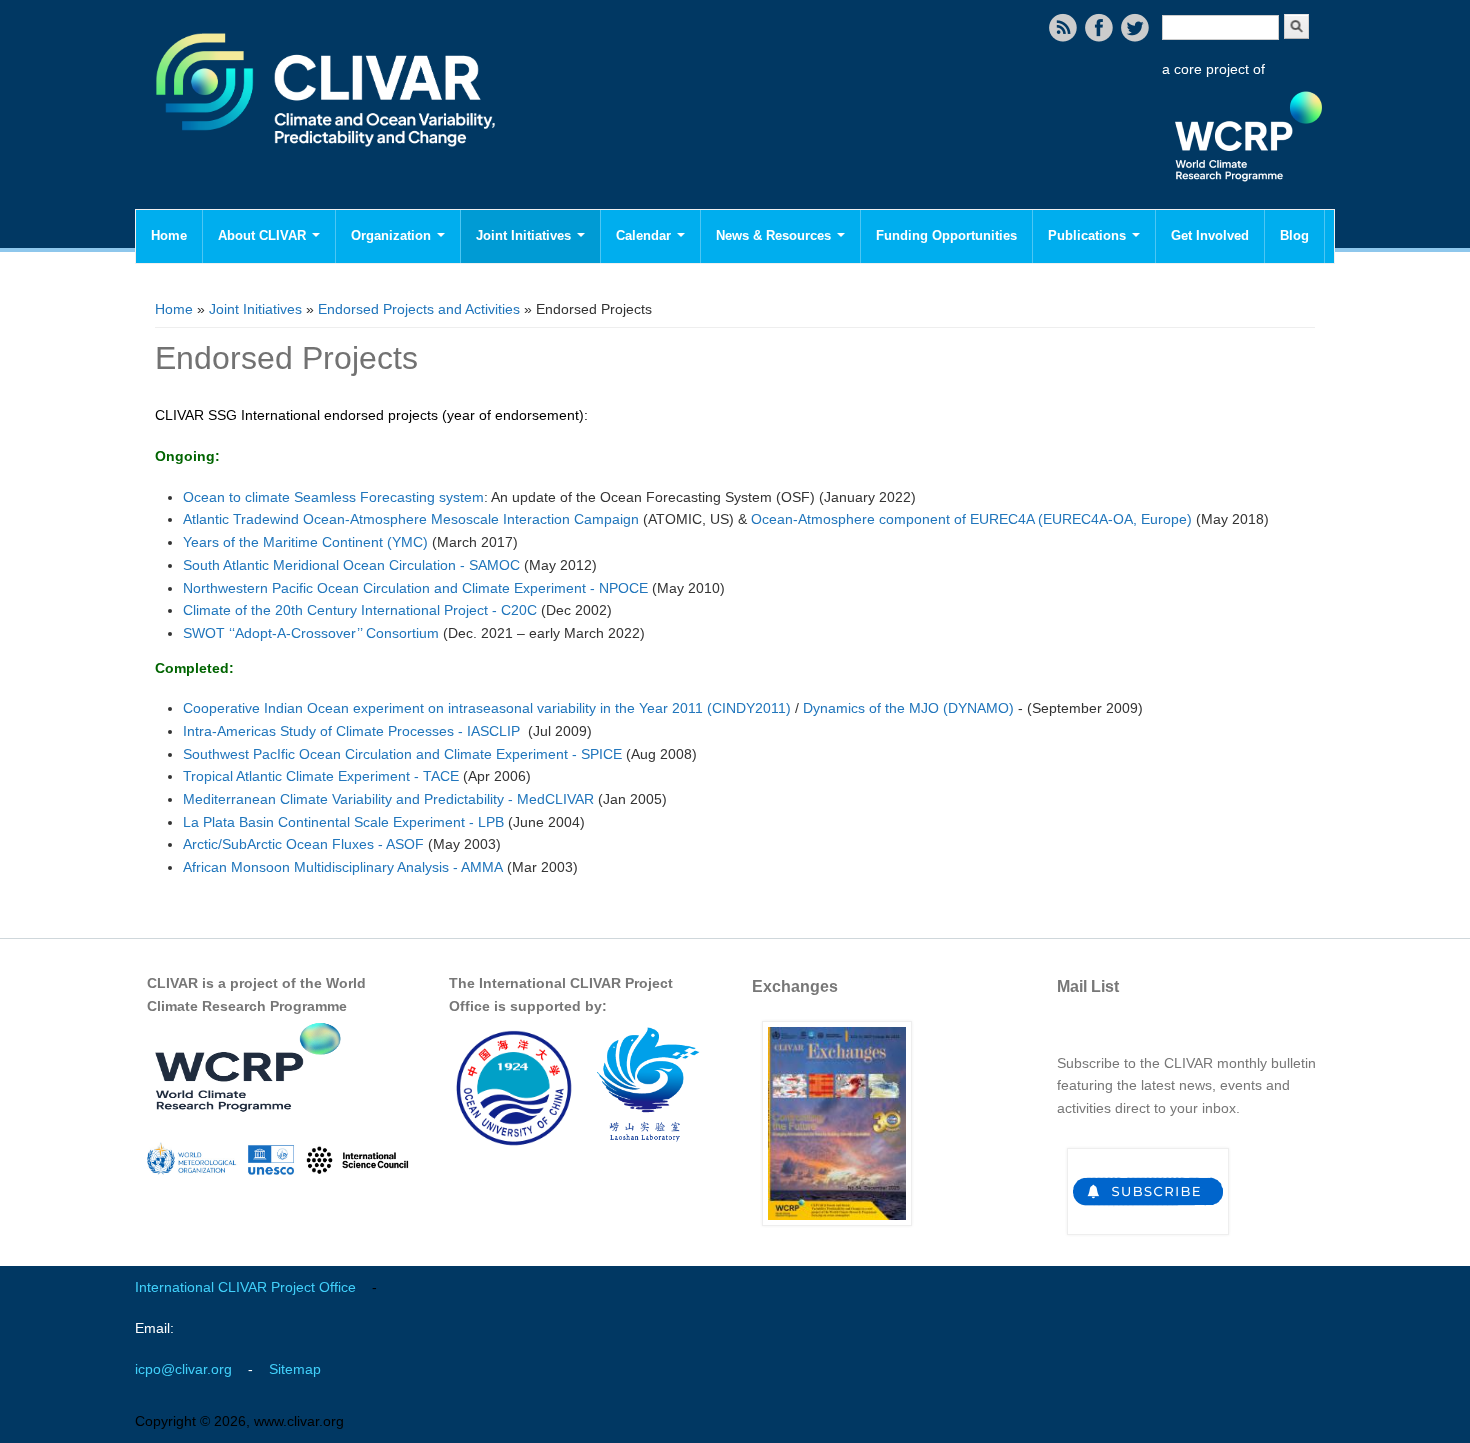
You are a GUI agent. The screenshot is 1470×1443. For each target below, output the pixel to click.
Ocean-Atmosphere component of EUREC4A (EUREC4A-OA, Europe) (971, 519)
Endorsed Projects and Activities (419, 309)
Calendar (645, 235)
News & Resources (775, 235)
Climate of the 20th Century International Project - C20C (360, 610)
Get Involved (1210, 235)
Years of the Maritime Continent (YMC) (305, 542)
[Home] (327, 160)
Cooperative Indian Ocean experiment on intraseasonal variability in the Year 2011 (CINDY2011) (487, 708)
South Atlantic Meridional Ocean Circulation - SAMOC (351, 565)
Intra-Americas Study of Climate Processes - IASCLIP (351, 731)
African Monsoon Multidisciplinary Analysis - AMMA (343, 867)
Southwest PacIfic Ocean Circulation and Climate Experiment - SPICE (402, 754)
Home (169, 235)
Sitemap (295, 1369)
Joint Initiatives (525, 235)
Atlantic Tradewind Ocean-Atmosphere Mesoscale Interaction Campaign (411, 519)
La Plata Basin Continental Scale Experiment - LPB (343, 822)
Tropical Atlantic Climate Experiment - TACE (321, 776)
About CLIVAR (264, 235)
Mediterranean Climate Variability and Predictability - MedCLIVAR (388, 799)
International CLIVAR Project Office (245, 1287)
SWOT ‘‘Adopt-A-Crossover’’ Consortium (311, 633)
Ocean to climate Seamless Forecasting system (333, 497)
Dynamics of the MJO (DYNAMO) (908, 708)
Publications (1089, 235)
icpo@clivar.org (183, 1369)
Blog (1294, 235)
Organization (393, 235)
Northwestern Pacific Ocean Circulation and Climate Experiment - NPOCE (415, 588)
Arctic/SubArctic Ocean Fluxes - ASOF (303, 844)
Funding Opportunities (946, 235)
